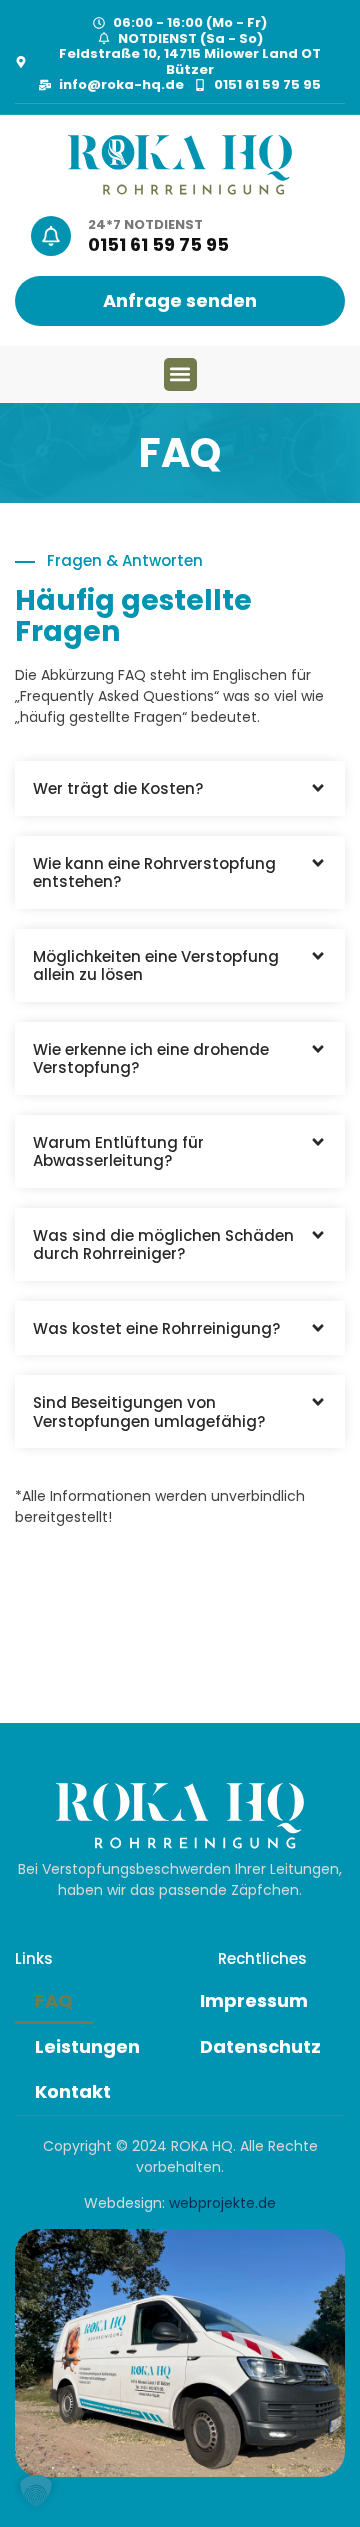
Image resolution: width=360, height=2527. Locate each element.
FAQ (54, 2000)
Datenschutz (260, 2046)
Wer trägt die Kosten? (118, 788)
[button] (180, 374)
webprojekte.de (222, 2203)
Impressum (254, 2000)
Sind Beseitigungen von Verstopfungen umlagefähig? (149, 1412)
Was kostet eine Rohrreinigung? (156, 1328)
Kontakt (73, 2091)
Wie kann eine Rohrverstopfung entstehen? (154, 873)
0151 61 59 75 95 (158, 244)
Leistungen (87, 2046)
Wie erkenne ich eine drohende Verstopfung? (151, 1059)
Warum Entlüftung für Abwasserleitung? (118, 1152)
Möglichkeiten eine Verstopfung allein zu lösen (156, 966)
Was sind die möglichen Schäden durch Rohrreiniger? (163, 1245)
